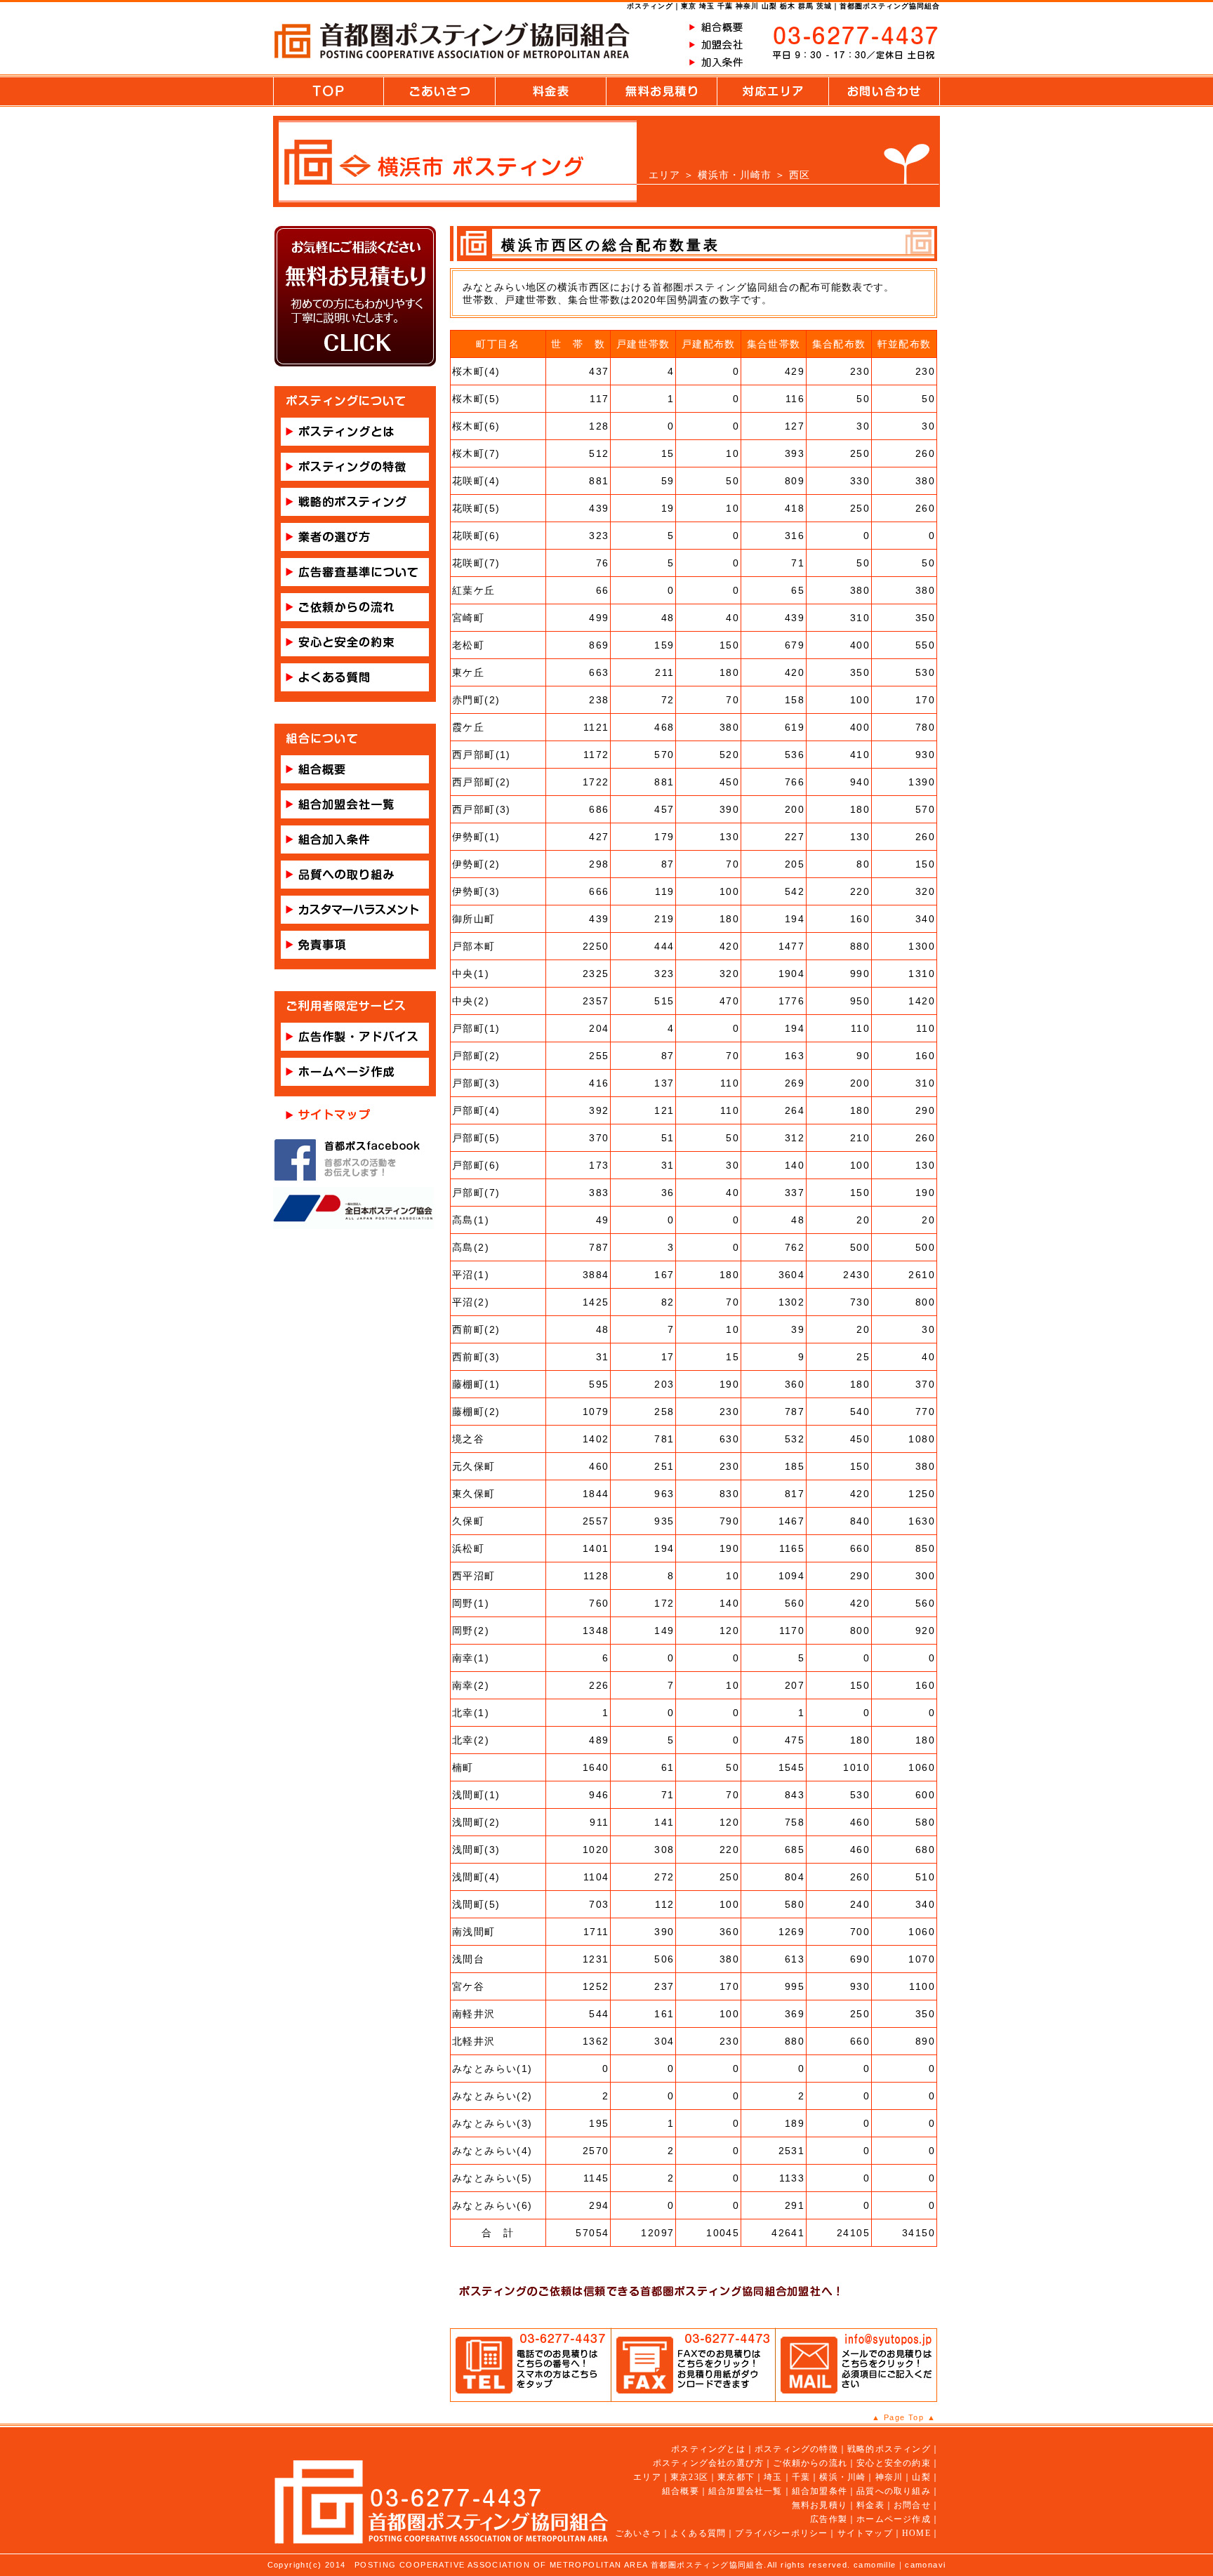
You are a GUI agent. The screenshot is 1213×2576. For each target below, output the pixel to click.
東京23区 (689, 2477)
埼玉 (773, 2477)
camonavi (925, 2565)
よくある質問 (698, 2533)
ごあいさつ (638, 2533)
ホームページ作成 (894, 2519)
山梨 (921, 2477)
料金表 (870, 2505)
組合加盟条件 (820, 2491)
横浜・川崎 (842, 2477)
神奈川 (889, 2477)
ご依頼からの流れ (810, 2463)
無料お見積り (820, 2505)
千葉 (801, 2477)
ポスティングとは (708, 2449)
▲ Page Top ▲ (904, 2417)
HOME (916, 2533)
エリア (664, 175)
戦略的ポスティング (889, 2449)
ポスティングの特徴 (796, 2449)
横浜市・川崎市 (735, 175)
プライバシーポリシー (781, 2533)
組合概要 (681, 2491)
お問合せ (912, 2505)
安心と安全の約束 (894, 2463)
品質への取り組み (894, 2491)
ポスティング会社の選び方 (708, 2463)
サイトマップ (865, 2533)
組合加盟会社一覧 (745, 2491)
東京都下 (736, 2477)
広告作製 (829, 2519)
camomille (875, 2565)
